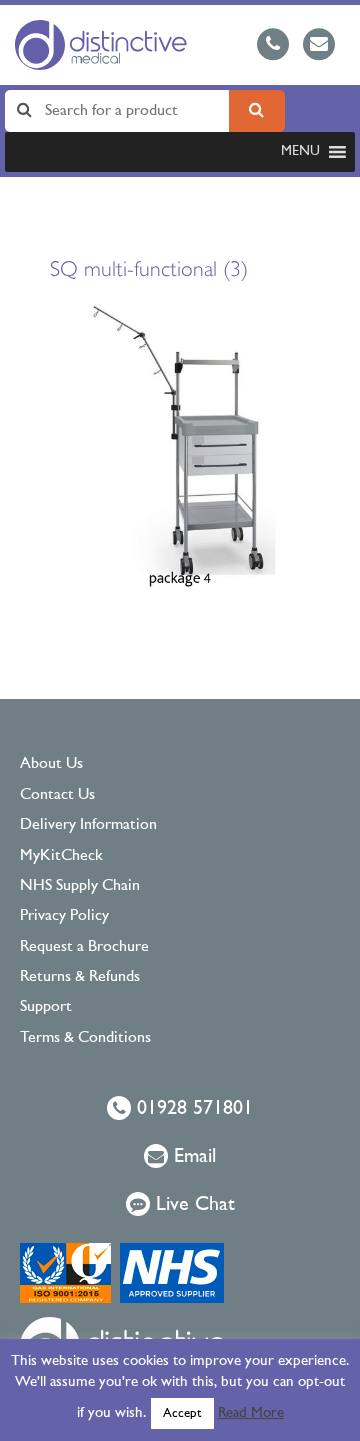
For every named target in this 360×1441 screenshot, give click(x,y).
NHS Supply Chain (80, 886)
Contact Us (57, 795)
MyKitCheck (61, 856)
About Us (51, 764)
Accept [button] (182, 1413)
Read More (251, 1413)
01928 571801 (192, 1109)
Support (46, 1007)
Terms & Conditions (85, 1038)
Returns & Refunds (80, 977)
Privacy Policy (64, 916)
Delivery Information (88, 825)
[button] (300, 152)
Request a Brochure (84, 947)
